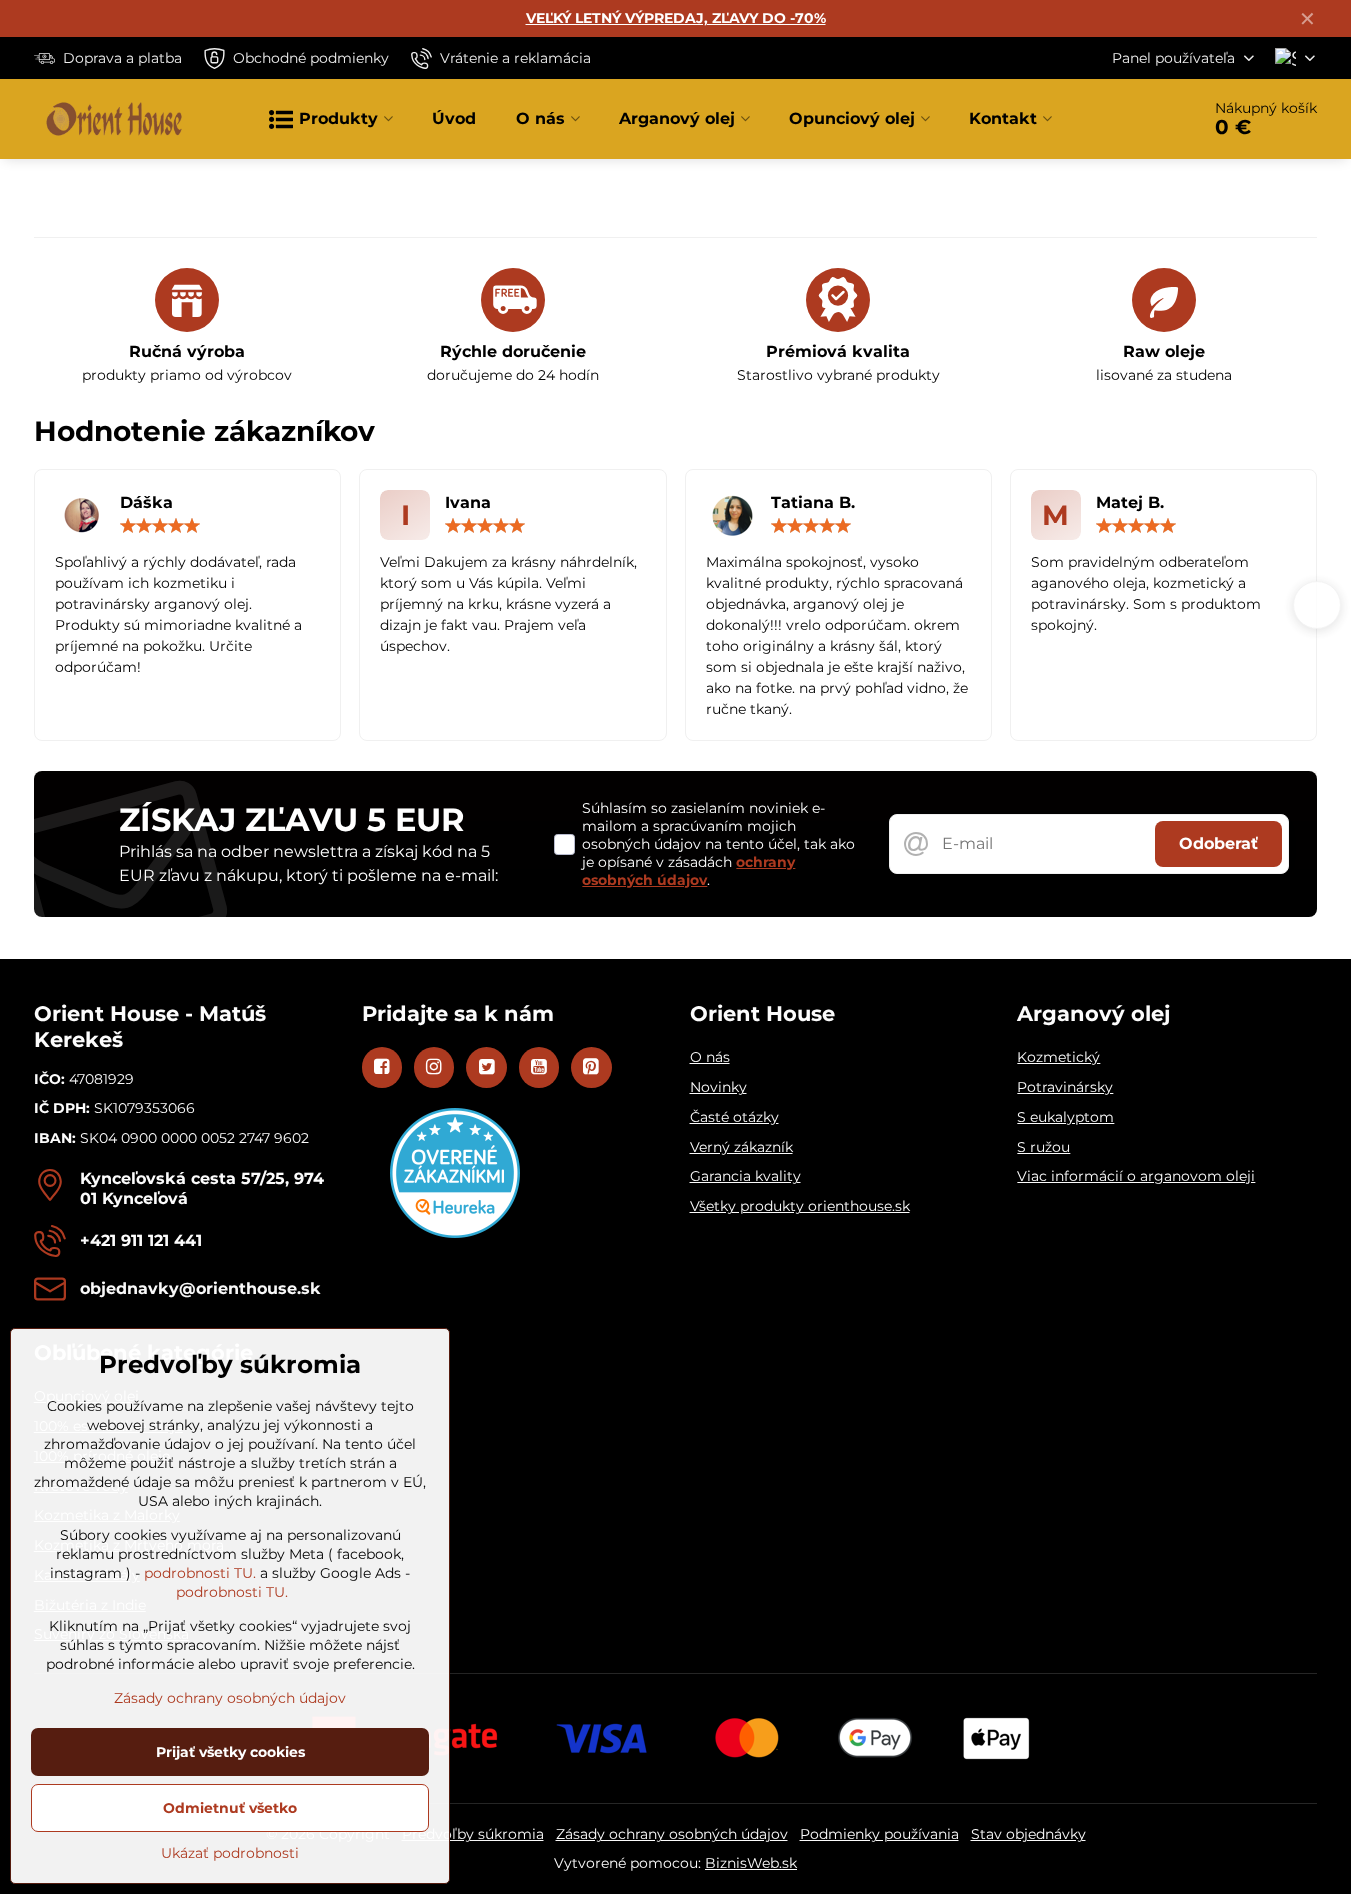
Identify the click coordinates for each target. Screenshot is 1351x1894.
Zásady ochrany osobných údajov (672, 1834)
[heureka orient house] (455, 1233)
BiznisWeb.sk (751, 1863)
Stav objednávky (1028, 1834)
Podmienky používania (879, 1834)
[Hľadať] (1128, 119)
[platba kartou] (676, 1737)
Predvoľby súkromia (473, 1834)
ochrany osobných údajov (688, 871)
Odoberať (1218, 843)
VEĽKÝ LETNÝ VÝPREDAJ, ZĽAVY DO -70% (676, 18)
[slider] (160, 526)
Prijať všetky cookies (230, 1752)
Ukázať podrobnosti (230, 1853)
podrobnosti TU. (200, 1573)
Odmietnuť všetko (230, 1808)
